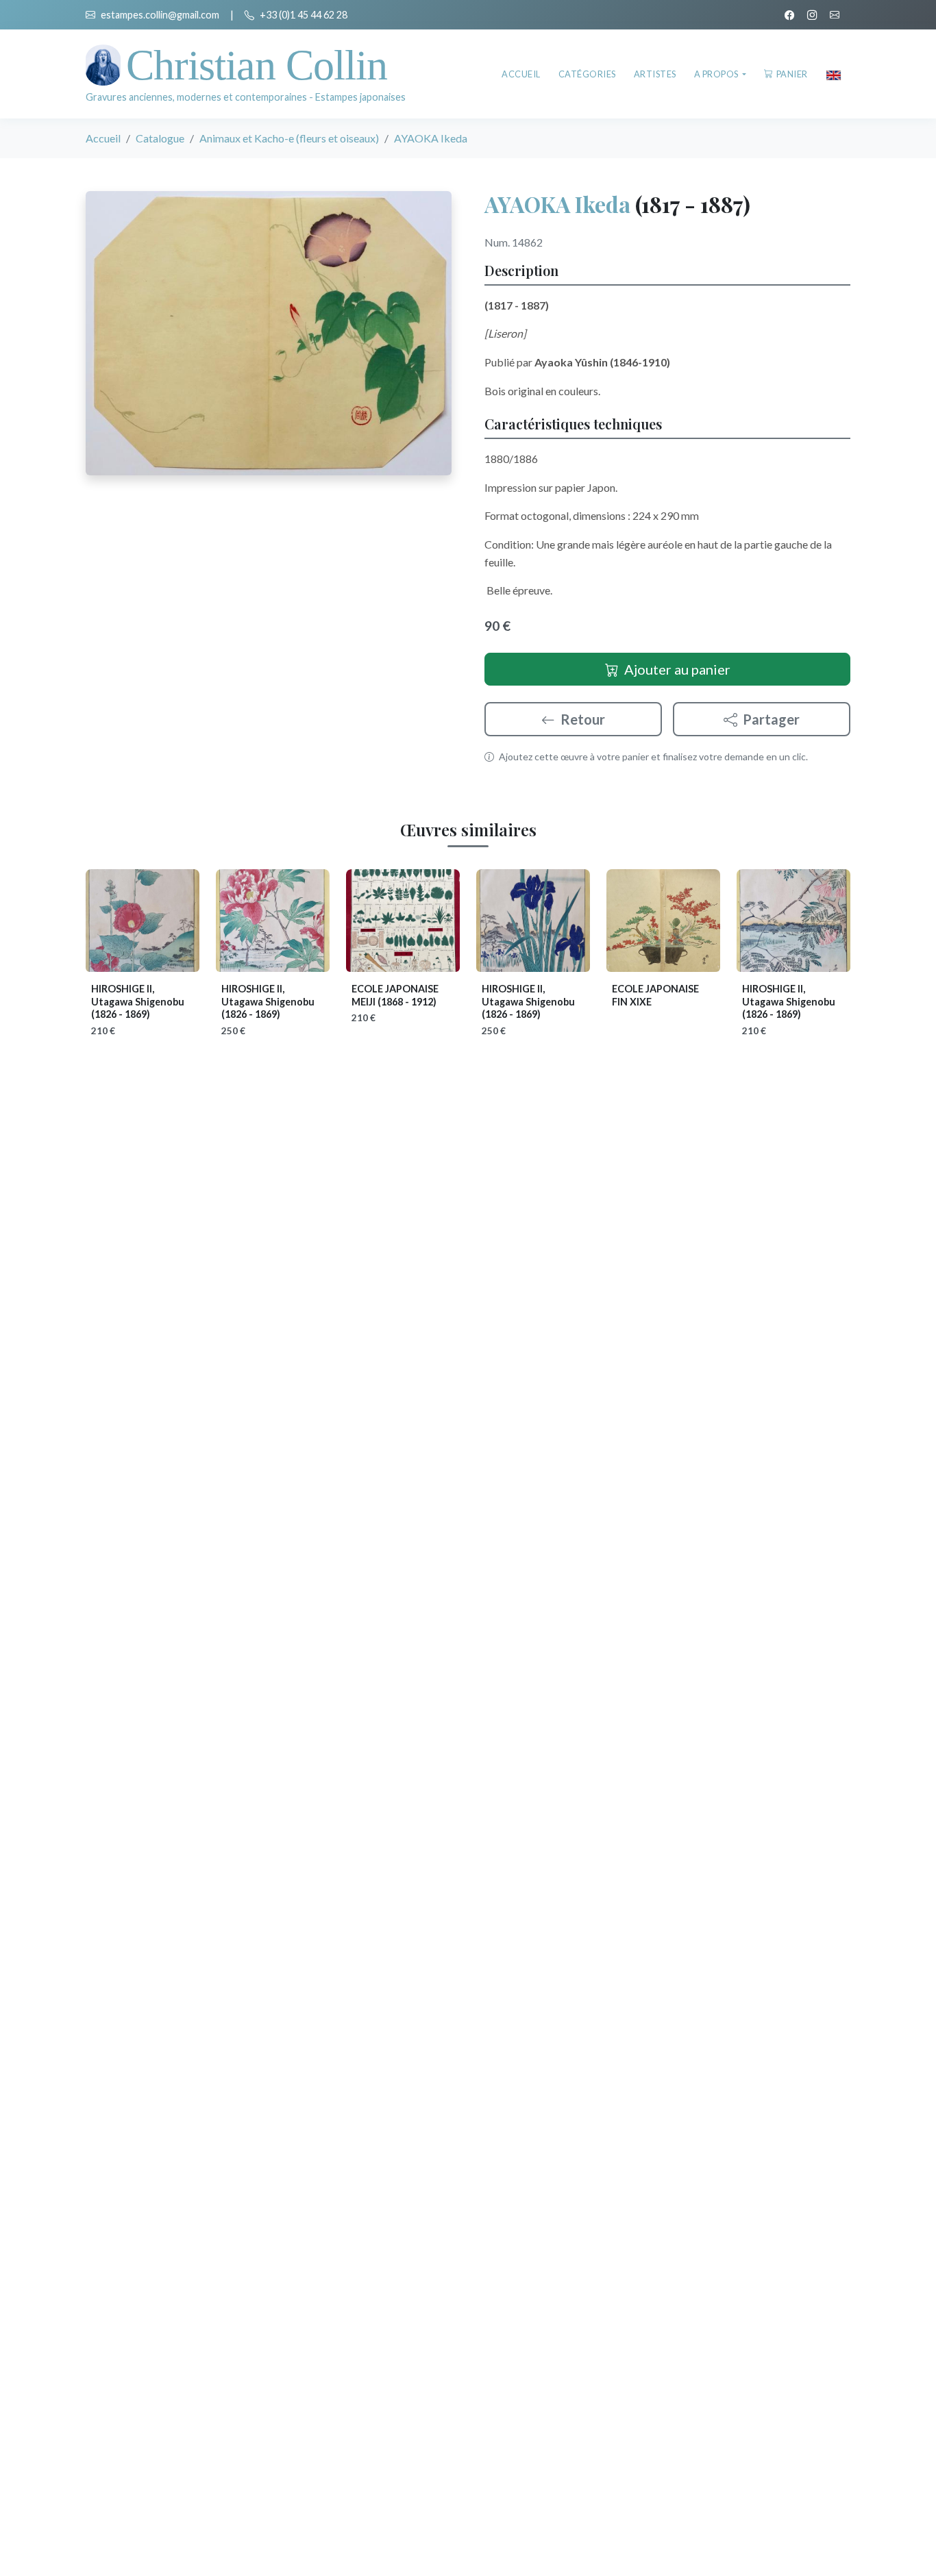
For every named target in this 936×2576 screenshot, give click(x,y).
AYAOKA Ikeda (557, 204)
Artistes (655, 74)
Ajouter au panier (677, 669)
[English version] (834, 74)
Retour (583, 719)
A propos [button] (717, 74)
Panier (792, 74)
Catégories (587, 74)
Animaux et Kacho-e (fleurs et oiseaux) (289, 138)
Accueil (521, 74)
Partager (771, 719)
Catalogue (160, 138)
